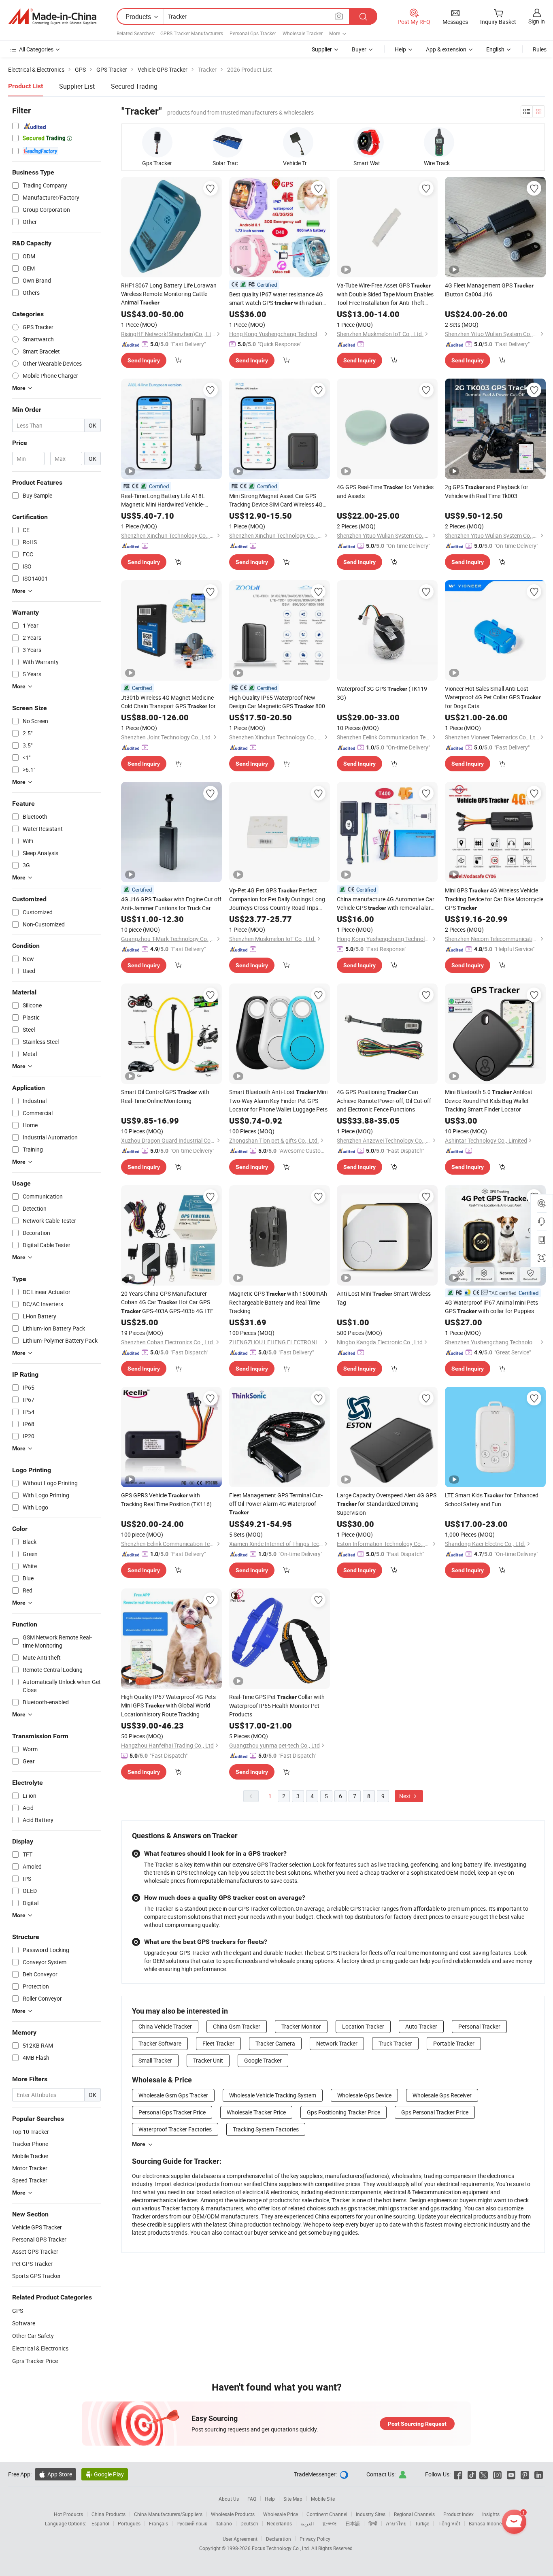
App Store (55, 2474)
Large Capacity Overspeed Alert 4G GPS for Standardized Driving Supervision (387, 1504)
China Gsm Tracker (237, 2026)
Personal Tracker (479, 2026)
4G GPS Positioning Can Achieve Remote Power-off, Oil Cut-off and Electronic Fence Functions (384, 1101)
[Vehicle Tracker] (298, 142)
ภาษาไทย (396, 2523)
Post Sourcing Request (417, 2424)
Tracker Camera (275, 2043)
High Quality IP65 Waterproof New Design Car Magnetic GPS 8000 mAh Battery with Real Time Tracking (279, 702)
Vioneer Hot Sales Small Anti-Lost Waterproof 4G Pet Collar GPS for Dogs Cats (493, 697)
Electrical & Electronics (40, 2348)
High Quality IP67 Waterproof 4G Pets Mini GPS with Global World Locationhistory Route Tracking (168, 1705)
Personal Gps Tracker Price (172, 2112)
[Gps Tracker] (157, 142)
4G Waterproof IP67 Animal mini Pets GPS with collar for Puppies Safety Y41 (491, 1307)
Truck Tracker (395, 2043)
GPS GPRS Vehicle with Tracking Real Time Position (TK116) (166, 1500)
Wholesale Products (233, 2514)
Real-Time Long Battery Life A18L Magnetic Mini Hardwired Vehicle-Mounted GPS (163, 500)
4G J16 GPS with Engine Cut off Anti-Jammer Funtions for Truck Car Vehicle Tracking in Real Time (171, 904)
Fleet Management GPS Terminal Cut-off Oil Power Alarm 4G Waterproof (276, 1503)
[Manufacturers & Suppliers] (52, 17)
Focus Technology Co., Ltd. (282, 2548)
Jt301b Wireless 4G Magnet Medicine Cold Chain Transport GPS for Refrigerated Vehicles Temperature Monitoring (168, 702)
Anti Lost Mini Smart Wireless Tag (384, 1298)
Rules (540, 49)
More (139, 2144)
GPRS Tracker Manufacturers (192, 33)
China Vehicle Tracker (165, 2026)
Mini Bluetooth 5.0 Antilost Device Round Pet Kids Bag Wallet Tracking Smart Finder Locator (489, 1101)
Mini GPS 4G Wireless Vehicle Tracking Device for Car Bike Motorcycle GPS (494, 899)
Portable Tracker (454, 2043)
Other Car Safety (33, 2336)
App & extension (446, 49)
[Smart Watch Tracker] (369, 142)
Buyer (359, 49)
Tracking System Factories (266, 2129)
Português (129, 2523)
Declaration (279, 2539)
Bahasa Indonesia (488, 2523)
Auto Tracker (421, 2026)
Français (158, 2523)
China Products (108, 2514)
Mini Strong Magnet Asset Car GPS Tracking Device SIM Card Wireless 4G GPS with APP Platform (276, 500)
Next (406, 1796)
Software (24, 2323)
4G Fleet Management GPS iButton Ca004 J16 (489, 290)
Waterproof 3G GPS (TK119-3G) (383, 693)
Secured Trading (134, 86)
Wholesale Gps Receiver (442, 2095)
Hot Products (68, 2514)
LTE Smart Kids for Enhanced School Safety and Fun (492, 1500)
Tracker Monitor (301, 2026)
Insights (491, 2514)
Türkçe (422, 2523)
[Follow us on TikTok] (472, 2474)
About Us (229, 2499)
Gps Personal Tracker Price (435, 2112)
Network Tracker (337, 2043)
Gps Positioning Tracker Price (343, 2112)
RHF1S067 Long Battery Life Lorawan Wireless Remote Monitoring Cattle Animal (169, 294)
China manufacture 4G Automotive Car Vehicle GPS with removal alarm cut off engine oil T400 (386, 904)
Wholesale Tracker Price (256, 2112)
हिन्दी (373, 2523)
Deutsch (249, 2523)
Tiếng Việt (449, 2523)
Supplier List (77, 86)
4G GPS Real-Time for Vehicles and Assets (385, 491)
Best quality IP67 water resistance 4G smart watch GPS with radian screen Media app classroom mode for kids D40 (277, 299)
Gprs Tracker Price (35, 2361)
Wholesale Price (281, 2514)
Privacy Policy (315, 2539)
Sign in (537, 21)
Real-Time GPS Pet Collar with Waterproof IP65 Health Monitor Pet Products (277, 1705)
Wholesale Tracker (303, 33)
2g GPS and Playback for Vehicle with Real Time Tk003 (487, 491)
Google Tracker (263, 2060)
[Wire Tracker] (439, 142)
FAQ (252, 2499)
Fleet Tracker (218, 2043)
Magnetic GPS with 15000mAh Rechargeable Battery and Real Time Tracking (278, 1302)
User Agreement (240, 2539)
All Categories (36, 49)
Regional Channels (414, 2514)
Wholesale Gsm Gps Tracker (173, 2095)
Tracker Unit (208, 2060)
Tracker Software (160, 2043)
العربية (307, 2523)
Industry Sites (371, 2514)
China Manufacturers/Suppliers (168, 2514)
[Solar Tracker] (228, 142)
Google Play (105, 2474)
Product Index (458, 2514)
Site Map (293, 2499)
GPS (18, 2311)
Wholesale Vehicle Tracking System (273, 2095)
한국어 (330, 2523)
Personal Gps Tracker (253, 33)
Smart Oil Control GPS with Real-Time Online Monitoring (165, 1096)
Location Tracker (363, 2026)
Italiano (224, 2523)
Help (400, 49)
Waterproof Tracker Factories (175, 2129)
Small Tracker (155, 2060)
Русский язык (192, 2523)
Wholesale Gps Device (364, 2095)
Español (100, 2523)
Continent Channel (327, 2514)
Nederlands (279, 2523)
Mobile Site (323, 2499)
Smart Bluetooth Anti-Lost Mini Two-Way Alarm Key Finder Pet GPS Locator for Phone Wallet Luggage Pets (278, 1101)
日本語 (353, 2523)
